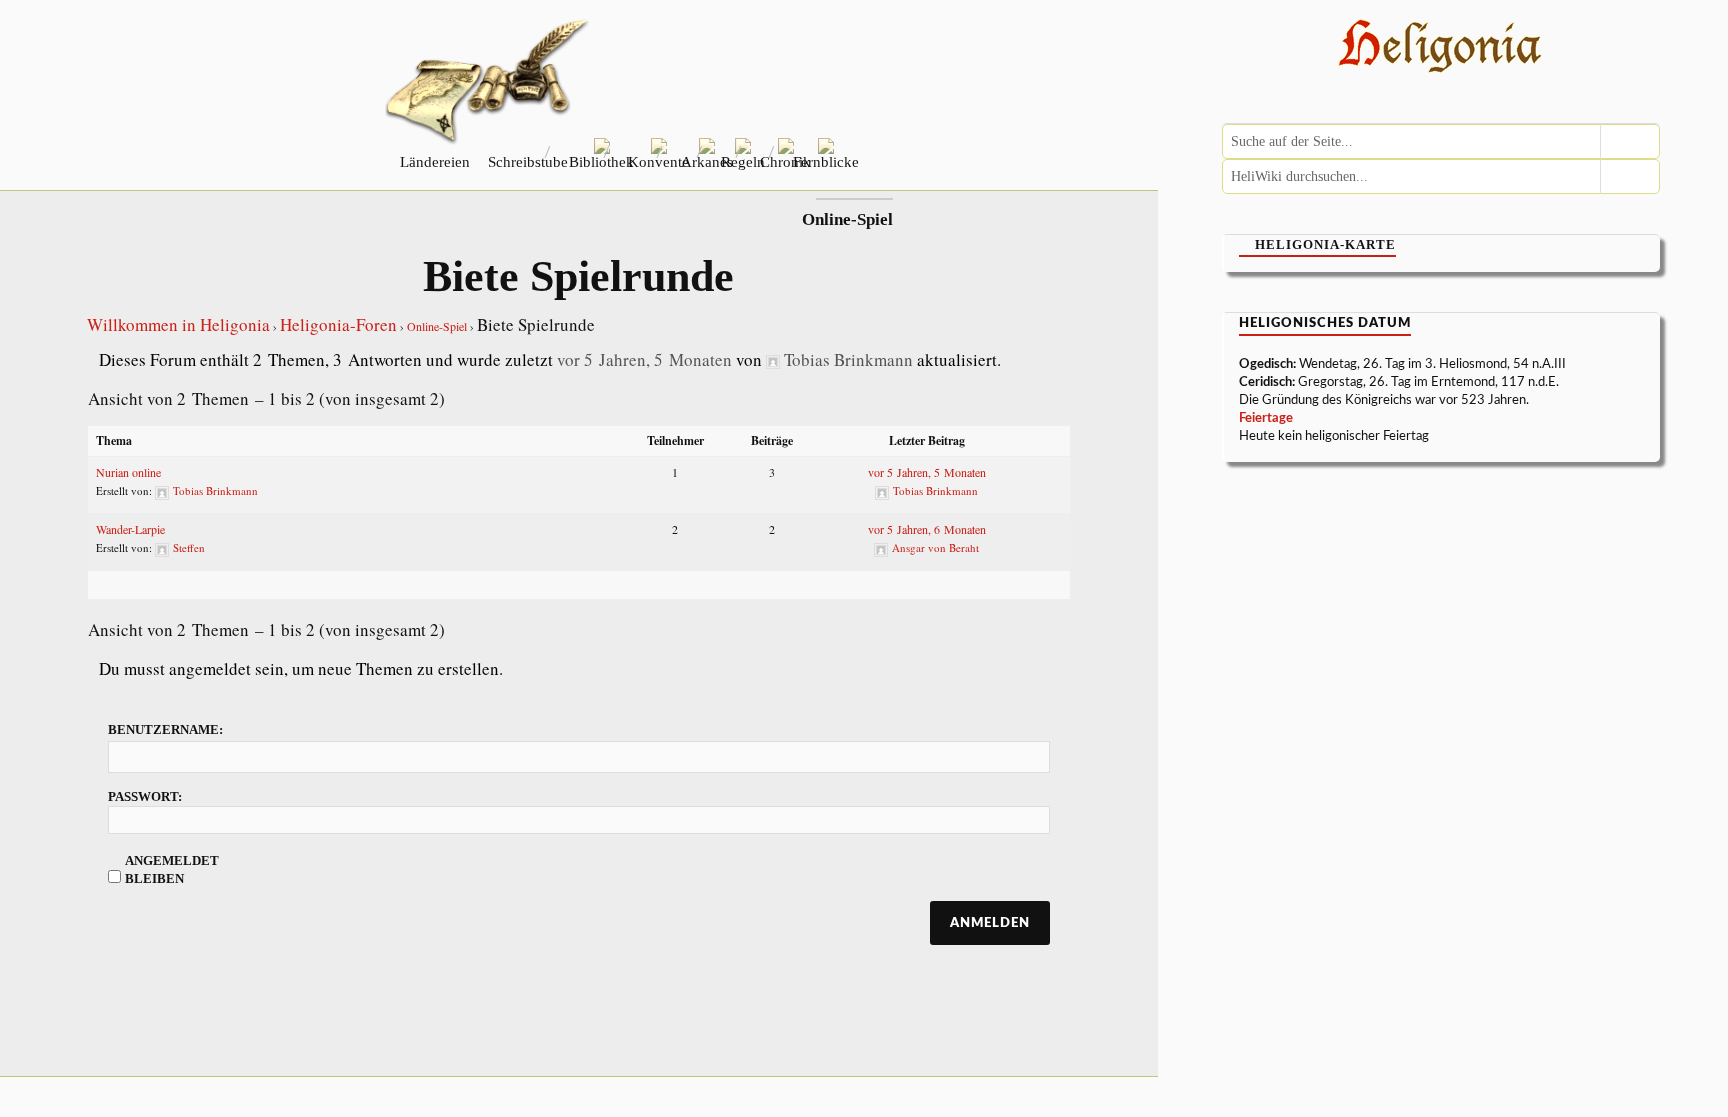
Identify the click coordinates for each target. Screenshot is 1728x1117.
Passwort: (145, 796)
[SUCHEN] (1630, 141)
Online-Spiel (437, 326)
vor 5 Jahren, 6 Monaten (927, 529)
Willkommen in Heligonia (178, 324)
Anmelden (990, 923)
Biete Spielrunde (578, 276)
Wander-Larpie (130, 529)
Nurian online (128, 472)
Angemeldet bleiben (172, 869)
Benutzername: (165, 729)
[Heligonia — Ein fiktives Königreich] (1440, 48)
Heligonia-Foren (338, 324)
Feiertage (1266, 418)
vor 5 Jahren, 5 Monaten (644, 359)
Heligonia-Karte (1325, 244)
